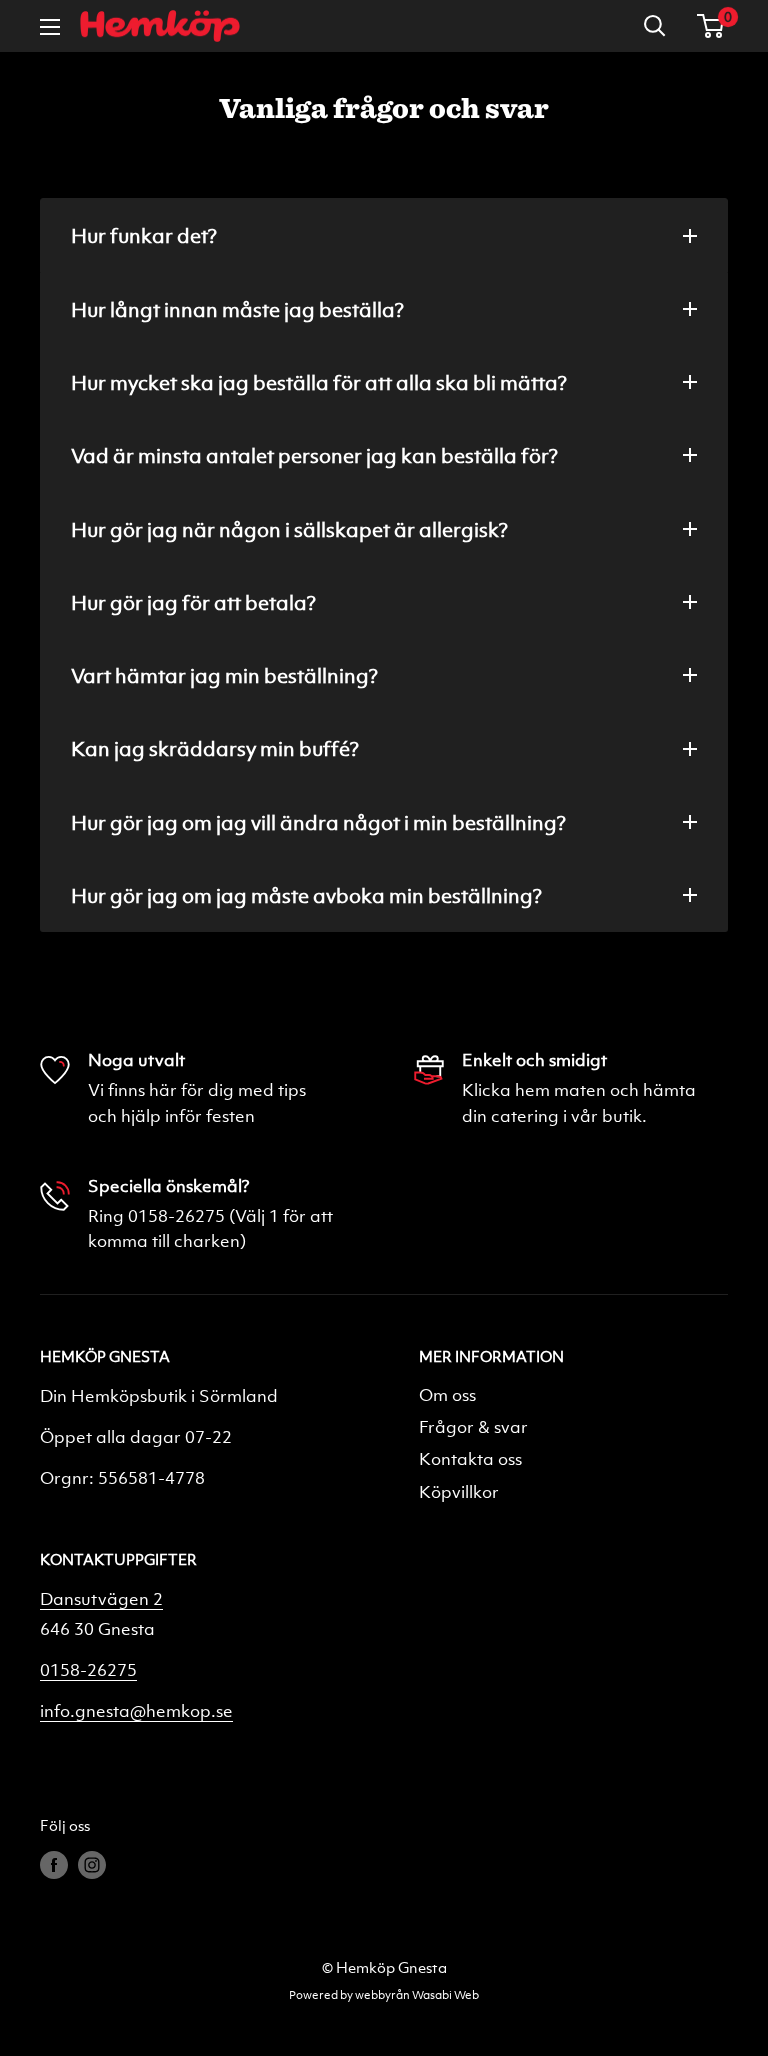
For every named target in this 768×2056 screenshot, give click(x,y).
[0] (711, 26)
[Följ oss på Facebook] (54, 1864)
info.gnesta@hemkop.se (136, 1710)
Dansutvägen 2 (101, 1598)
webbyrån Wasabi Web (417, 1994)
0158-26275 (88, 1669)
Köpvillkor (459, 1491)
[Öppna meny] (50, 27)
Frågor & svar (473, 1426)
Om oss (447, 1394)
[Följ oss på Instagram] (92, 1864)
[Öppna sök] (655, 26)
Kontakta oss (470, 1458)
